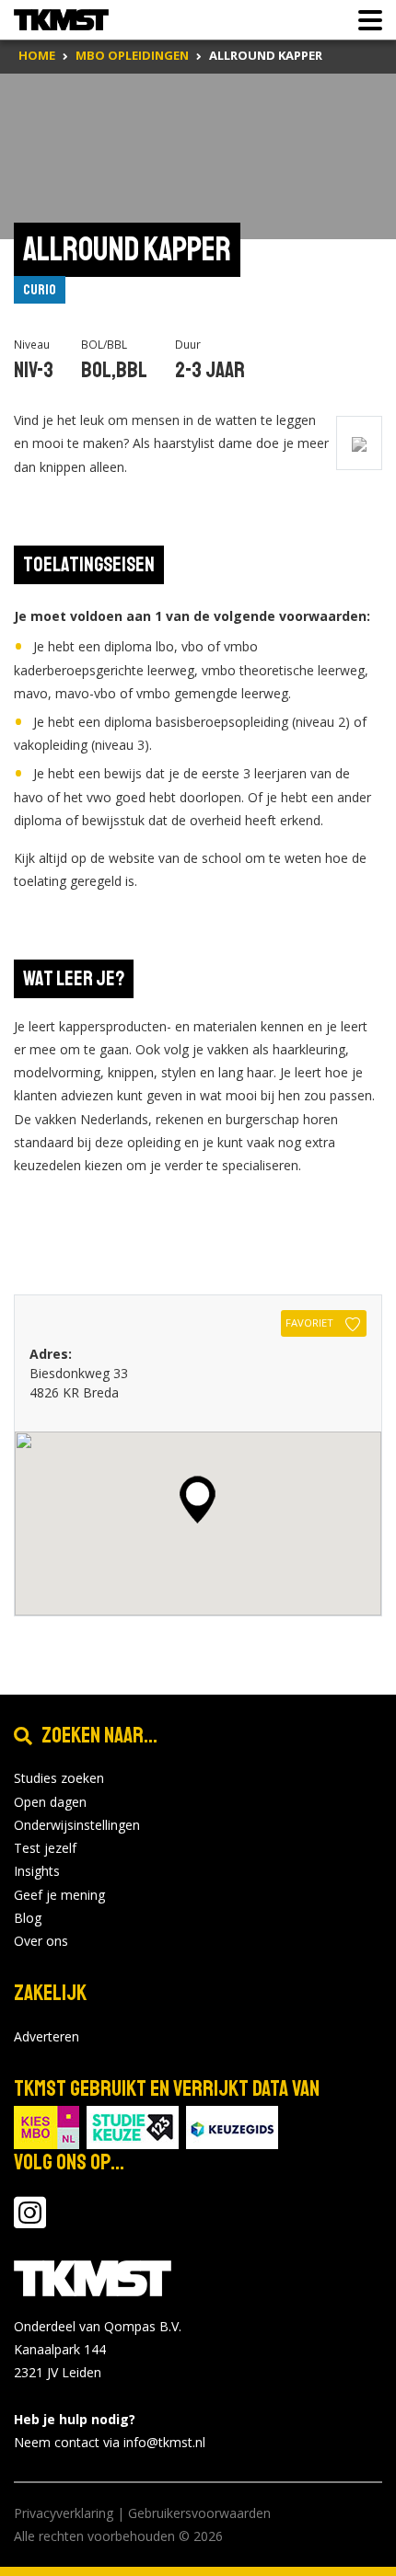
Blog (28, 1918)
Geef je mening (59, 1895)
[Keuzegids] (232, 2126)
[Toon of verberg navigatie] (365, 20)
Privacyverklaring (64, 2513)
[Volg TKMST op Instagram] (30, 2221)
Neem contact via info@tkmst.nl (110, 2442)
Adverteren (47, 2036)
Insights (37, 1871)
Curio (40, 290)
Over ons (41, 1941)
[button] (198, 1500)
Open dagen (50, 1802)
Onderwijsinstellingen (77, 1825)
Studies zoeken (59, 1778)
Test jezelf (45, 1848)
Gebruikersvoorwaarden (199, 2513)
